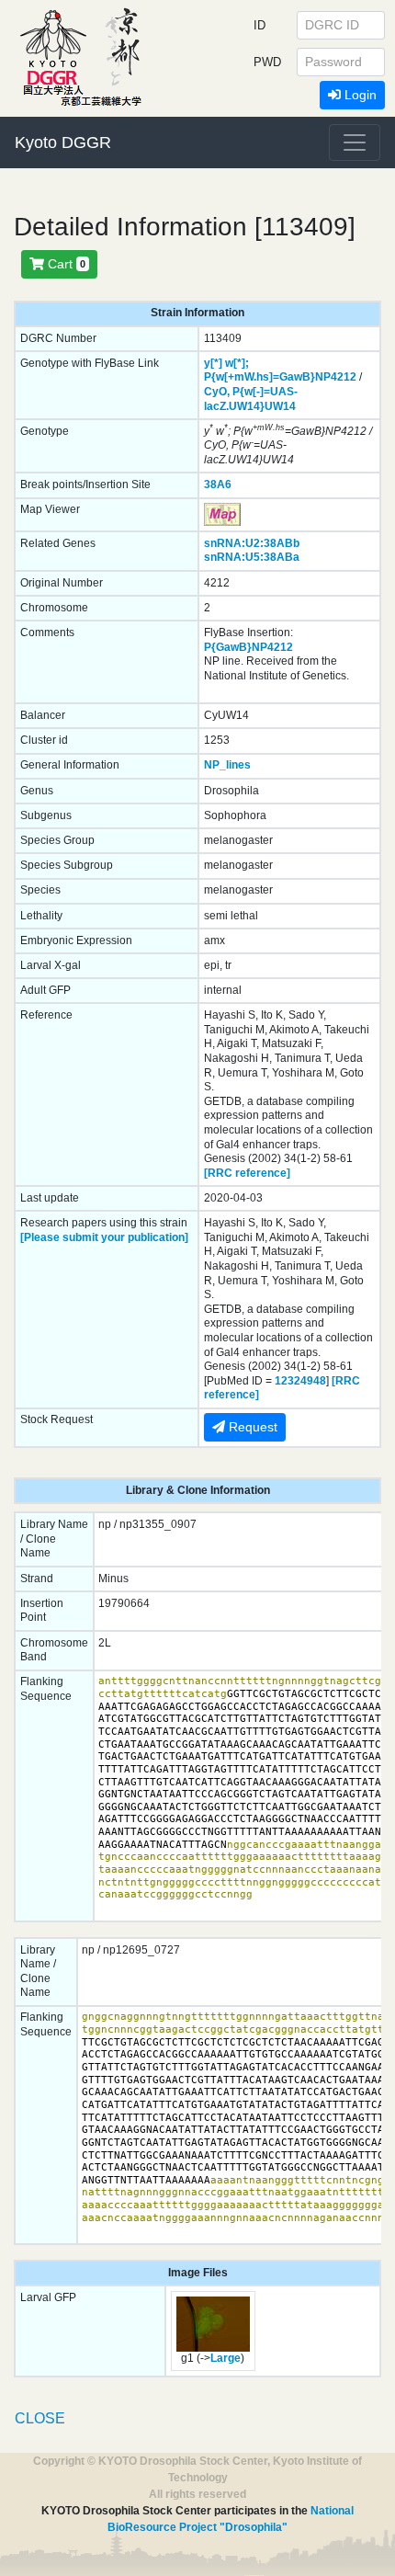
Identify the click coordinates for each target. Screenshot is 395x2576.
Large (226, 2358)
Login (359, 95)
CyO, (217, 392)
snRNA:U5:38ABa (252, 557)
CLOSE (40, 2418)
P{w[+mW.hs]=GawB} (260, 377)
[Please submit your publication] (104, 1237)
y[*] (213, 363)
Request (251, 1427)
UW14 (280, 406)
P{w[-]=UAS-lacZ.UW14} (251, 399)
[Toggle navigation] (355, 142)
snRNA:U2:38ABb (252, 543)
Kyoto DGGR (63, 142)
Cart (65, 264)
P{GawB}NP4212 (248, 647)
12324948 (300, 1381)
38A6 (218, 484)
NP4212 (336, 377)
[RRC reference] (247, 1173)
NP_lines (227, 765)
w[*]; (237, 363)
